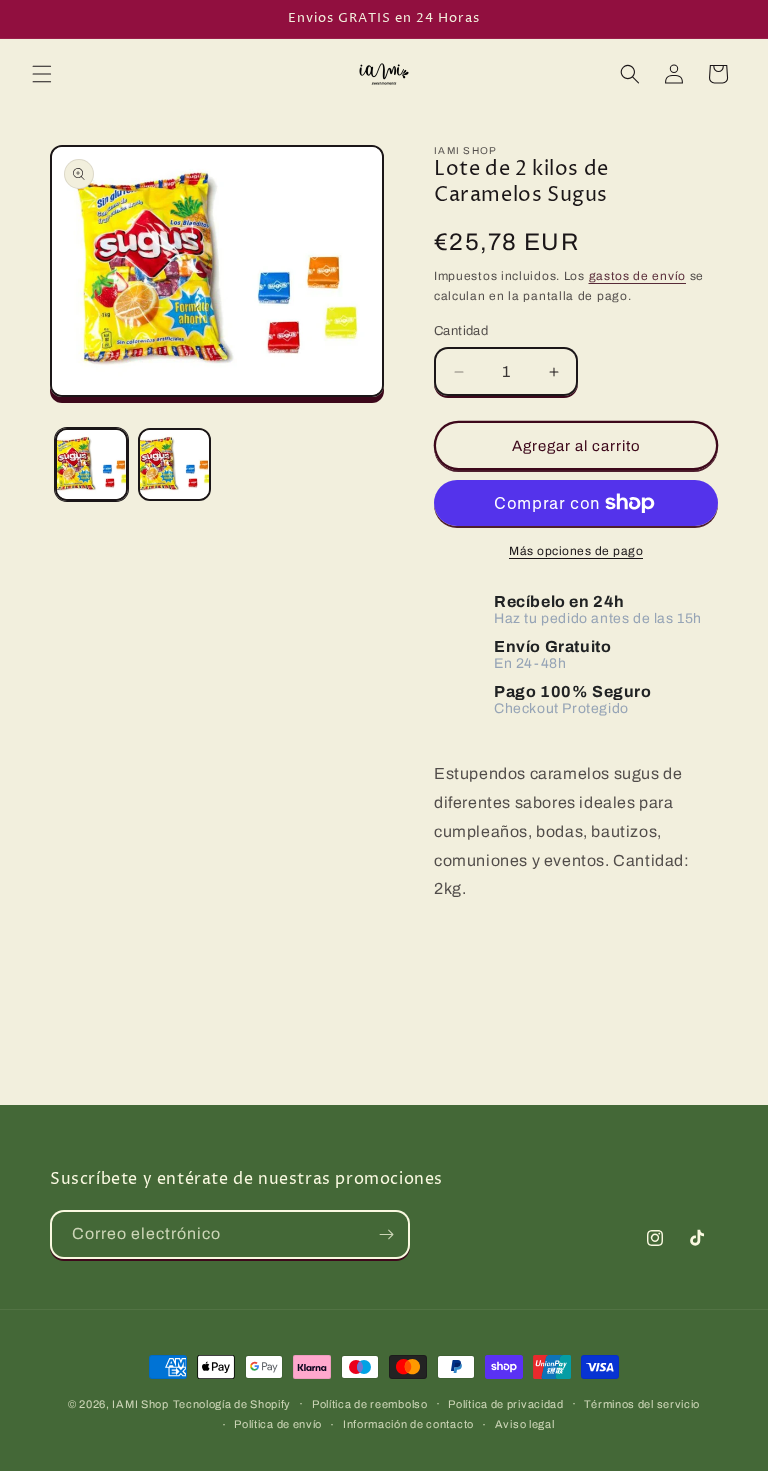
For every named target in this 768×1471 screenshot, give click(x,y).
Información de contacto (408, 1424)
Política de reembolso (370, 1404)
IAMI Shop (140, 1404)
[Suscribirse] (386, 1234)
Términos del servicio (642, 1404)
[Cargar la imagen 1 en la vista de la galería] (91, 464)
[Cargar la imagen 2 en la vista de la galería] (174, 464)
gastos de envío (638, 276)
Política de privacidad (505, 1404)
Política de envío (278, 1424)
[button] (42, 74)
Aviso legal (525, 1424)
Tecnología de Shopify (232, 1404)
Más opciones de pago (576, 551)
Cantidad (461, 331)
